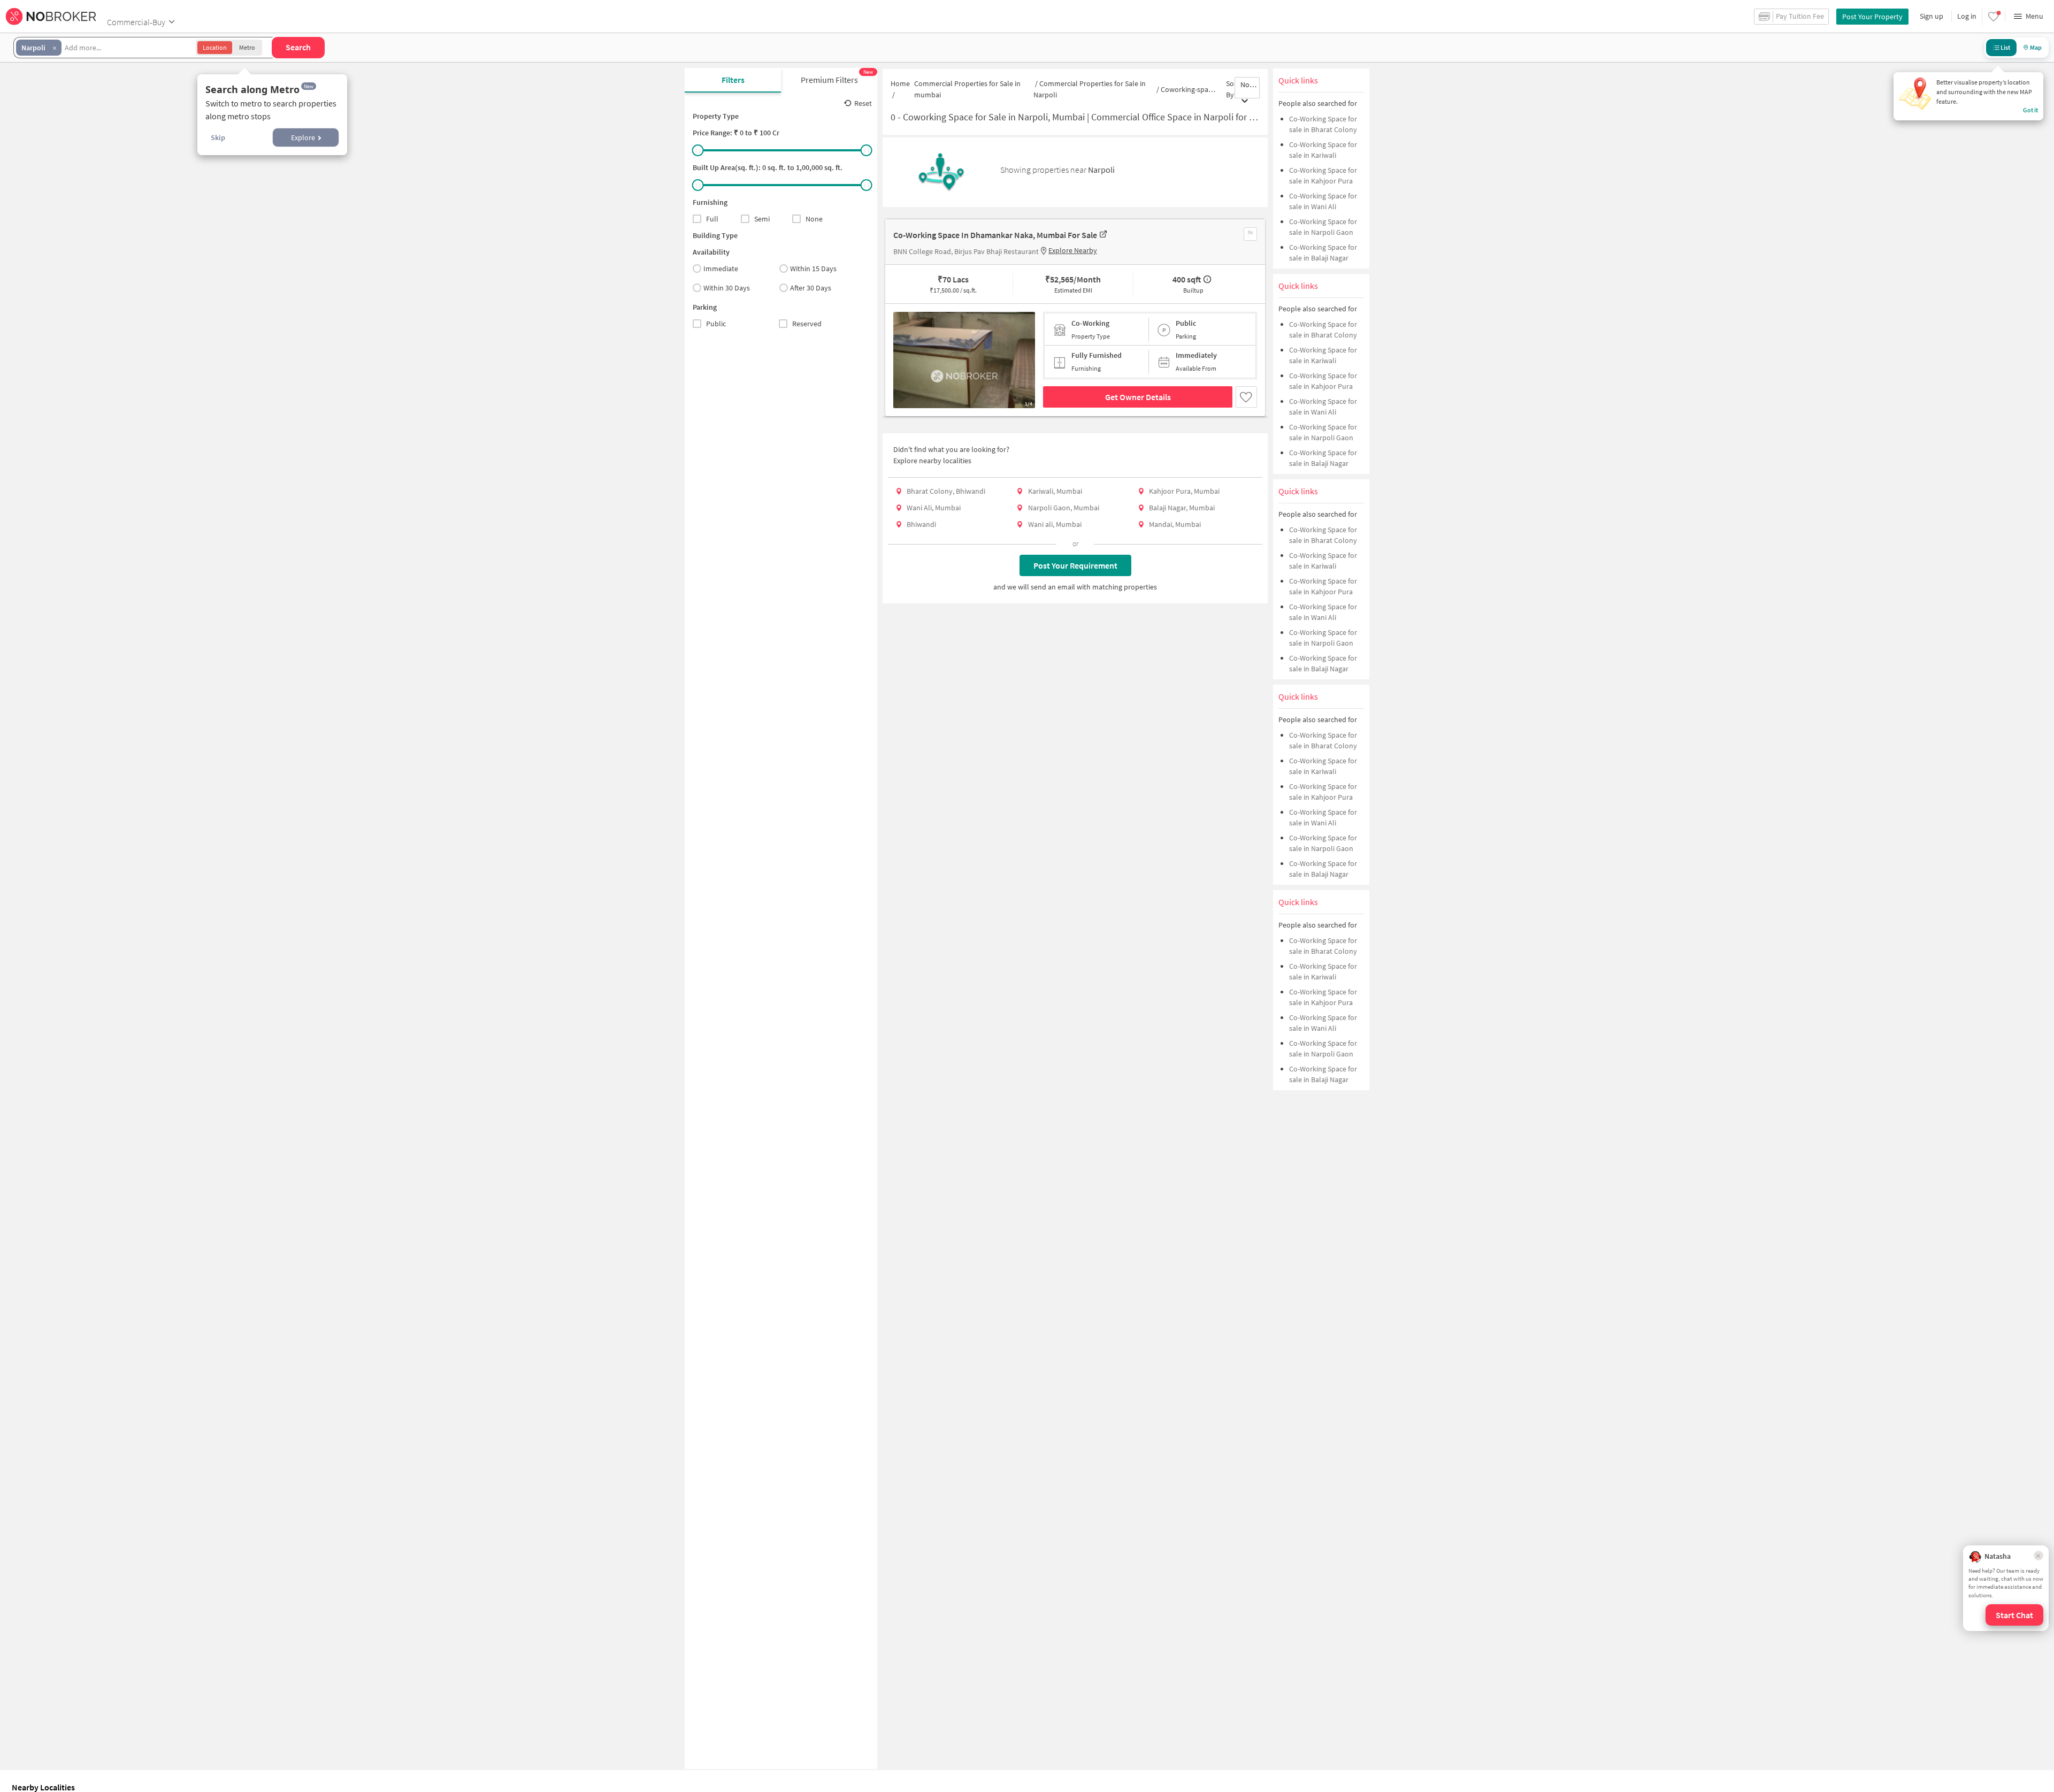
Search (298, 47)
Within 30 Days (727, 288)
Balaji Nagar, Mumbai (1182, 508)
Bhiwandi (921, 524)
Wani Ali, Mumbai (934, 508)
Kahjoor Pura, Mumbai (1184, 491)
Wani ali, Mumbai (1055, 524)
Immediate (721, 269)
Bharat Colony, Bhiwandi (946, 491)
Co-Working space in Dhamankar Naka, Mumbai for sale (995, 235)
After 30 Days (811, 288)
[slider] (698, 150)
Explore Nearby (1073, 250)
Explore (303, 137)
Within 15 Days (813, 269)
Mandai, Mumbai (1175, 524)
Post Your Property (1872, 17)
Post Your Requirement (1075, 565)
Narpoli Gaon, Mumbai (1064, 508)
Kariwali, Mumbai (1055, 491)
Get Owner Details (1138, 397)
